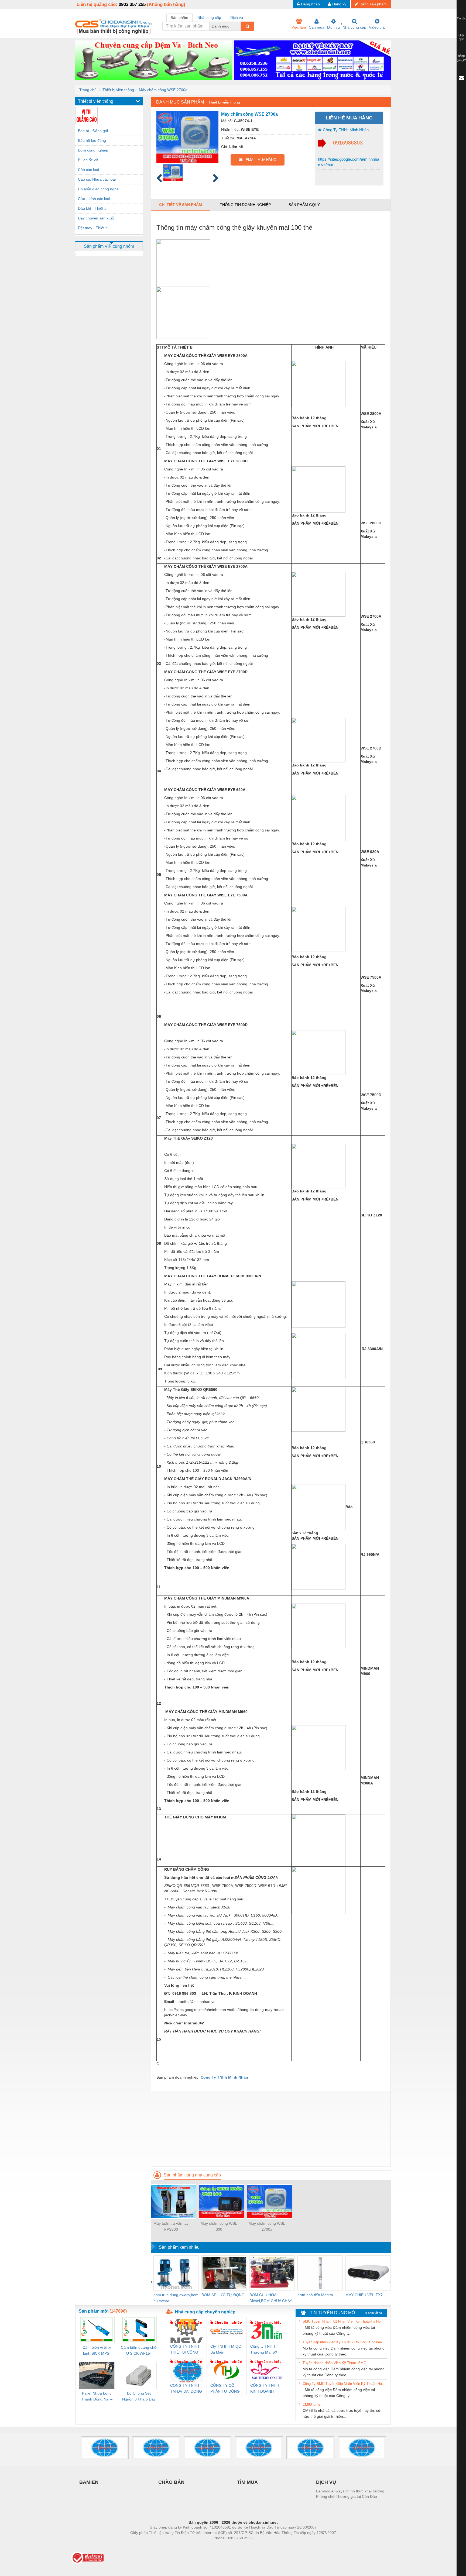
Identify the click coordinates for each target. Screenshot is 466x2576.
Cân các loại (88, 170)
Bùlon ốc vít (88, 160)
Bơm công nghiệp (93, 150)
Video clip (377, 27)
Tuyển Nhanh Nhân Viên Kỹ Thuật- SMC (334, 2363)
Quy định (461, 37)
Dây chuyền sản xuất (96, 218)
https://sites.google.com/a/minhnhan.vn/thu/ (349, 162)
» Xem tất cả (374, 2313)
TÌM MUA (247, 2482)
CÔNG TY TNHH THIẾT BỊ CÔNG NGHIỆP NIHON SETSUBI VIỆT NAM (185, 2350)
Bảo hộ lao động (92, 140)
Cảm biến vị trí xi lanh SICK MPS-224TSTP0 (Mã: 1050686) (97, 2351)
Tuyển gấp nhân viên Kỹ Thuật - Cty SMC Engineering (344, 2342)
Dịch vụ (333, 27)
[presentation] (151, 2282)
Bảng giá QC (461, 58)
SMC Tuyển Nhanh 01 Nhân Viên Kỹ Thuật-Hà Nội (342, 2321)
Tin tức (461, 18)
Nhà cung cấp (354, 27)
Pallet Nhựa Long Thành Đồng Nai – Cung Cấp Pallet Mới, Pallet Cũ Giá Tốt (97, 2397)
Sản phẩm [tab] (179, 18)
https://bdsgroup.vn (226, 2546)
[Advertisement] (271, 2128)
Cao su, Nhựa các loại (97, 179)
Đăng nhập (310, 4)
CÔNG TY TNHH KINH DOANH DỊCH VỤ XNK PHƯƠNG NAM (265, 2389)
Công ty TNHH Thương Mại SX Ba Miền (264, 2350)
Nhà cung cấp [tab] (209, 18)
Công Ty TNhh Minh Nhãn (345, 130)
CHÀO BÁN (171, 2482)
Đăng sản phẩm (373, 4)
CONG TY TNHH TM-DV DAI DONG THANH (186, 2389)
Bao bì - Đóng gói (93, 131)
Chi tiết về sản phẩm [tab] (181, 205)
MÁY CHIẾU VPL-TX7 (364, 2295)
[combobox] (239, 26)
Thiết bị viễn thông (118, 90)
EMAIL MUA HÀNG (259, 160)
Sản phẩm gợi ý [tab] (304, 205)
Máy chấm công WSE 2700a (163, 90)
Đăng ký (339, 4)
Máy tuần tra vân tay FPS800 (171, 2226)
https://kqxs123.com (260, 2546)
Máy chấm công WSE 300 (219, 2226)
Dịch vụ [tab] (237, 18)
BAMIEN (89, 2482)
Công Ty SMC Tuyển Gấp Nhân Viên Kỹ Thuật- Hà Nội (344, 2384)
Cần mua (317, 27)
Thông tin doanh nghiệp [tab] (245, 205)
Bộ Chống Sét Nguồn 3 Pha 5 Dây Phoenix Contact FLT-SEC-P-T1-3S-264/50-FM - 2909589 (139, 2397)
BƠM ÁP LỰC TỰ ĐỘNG (223, 2295)
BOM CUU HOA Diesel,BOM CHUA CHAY (271, 2298)
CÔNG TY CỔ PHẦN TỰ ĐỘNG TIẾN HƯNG (225, 2389)
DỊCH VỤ (326, 2482)
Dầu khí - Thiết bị (93, 208)
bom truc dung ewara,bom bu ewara (176, 2298)
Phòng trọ (198, 2546)
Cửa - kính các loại (94, 199)
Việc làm (299, 27)
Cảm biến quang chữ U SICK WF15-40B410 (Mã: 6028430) (139, 2351)
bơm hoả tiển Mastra (315, 2295)
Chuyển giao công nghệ (98, 189)
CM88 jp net (312, 2404)
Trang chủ (88, 90)
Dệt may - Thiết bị (93, 228)
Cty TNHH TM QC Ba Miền (226, 2349)
